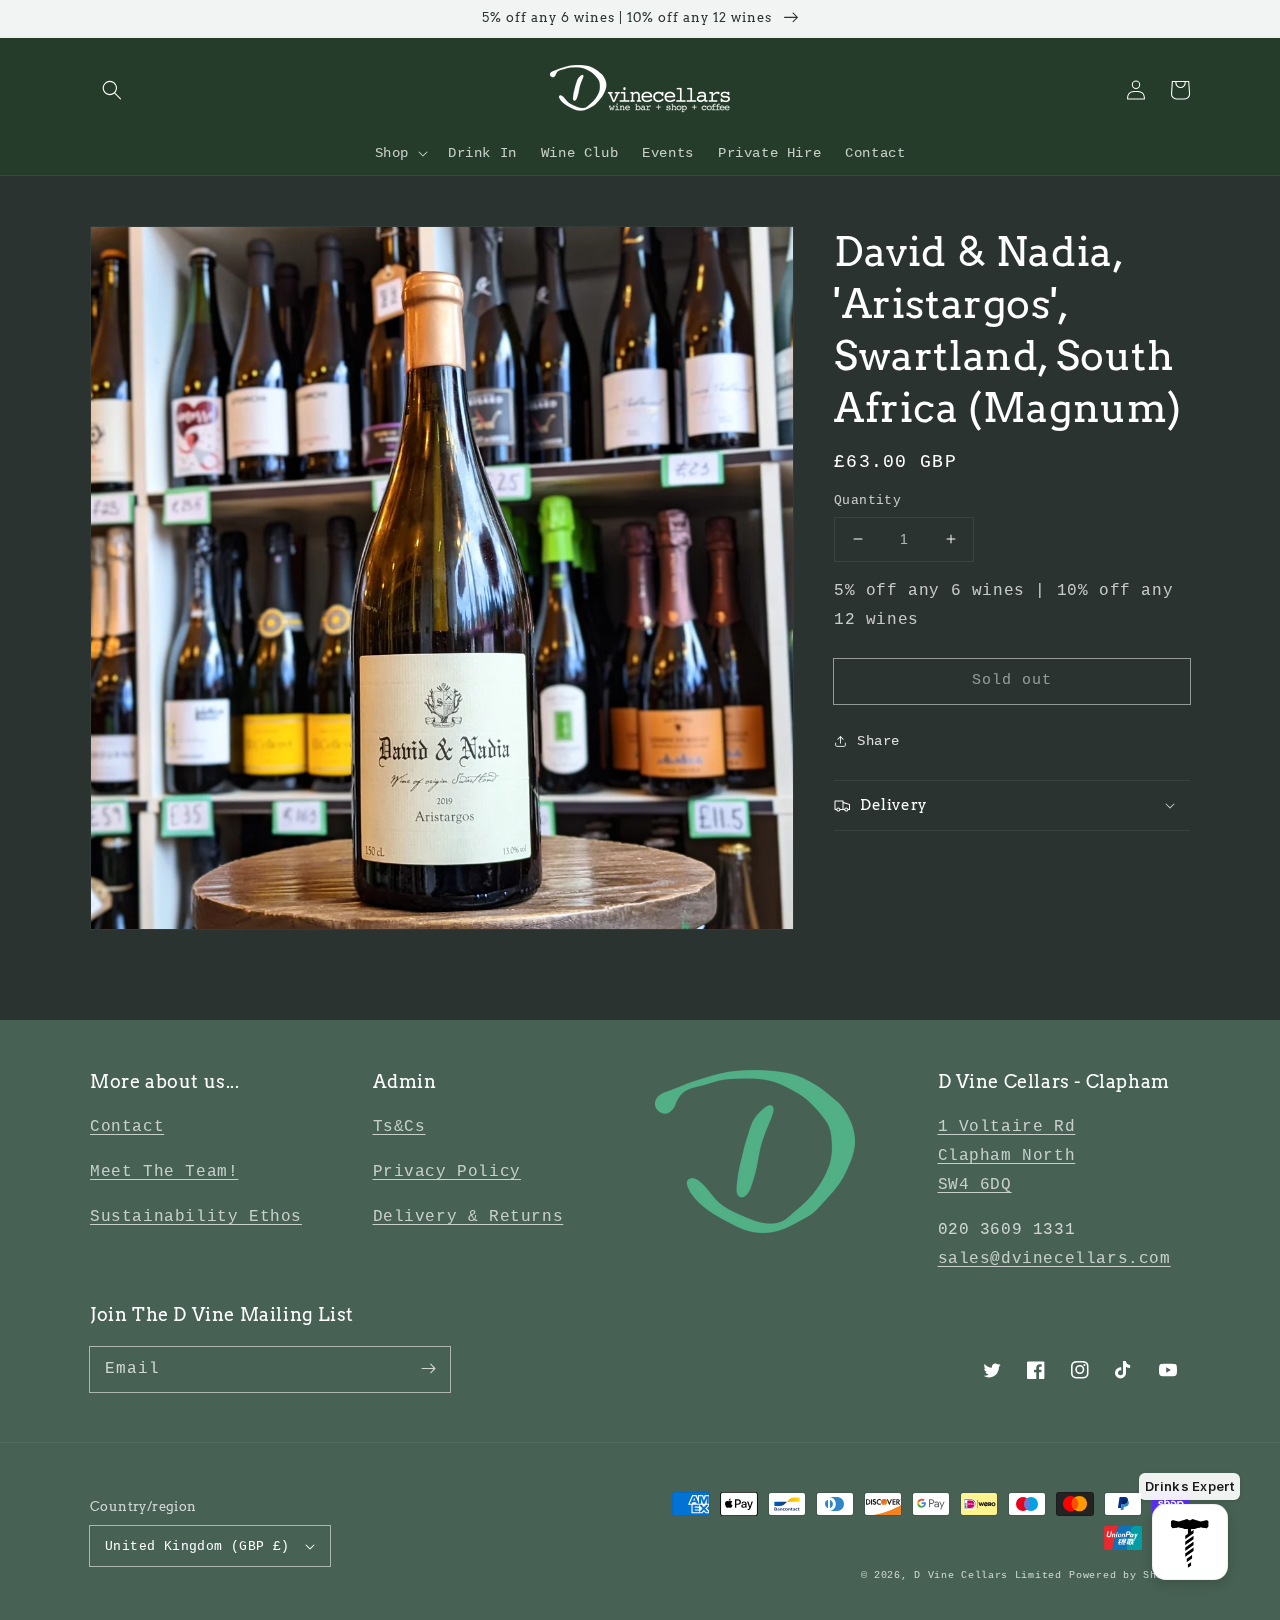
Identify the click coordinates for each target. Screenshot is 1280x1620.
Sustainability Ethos (196, 1217)
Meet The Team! (164, 1172)
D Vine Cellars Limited (987, 1575)
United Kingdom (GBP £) (197, 1546)
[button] (112, 90)
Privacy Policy (447, 1172)
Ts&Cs (399, 1127)
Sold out (1012, 679)
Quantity (867, 500)
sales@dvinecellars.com (1054, 1259)
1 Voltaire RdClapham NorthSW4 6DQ (1007, 1156)
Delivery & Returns (468, 1217)
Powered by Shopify (1129, 1575)
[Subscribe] (428, 1369)
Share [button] (878, 741)
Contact (127, 1127)
